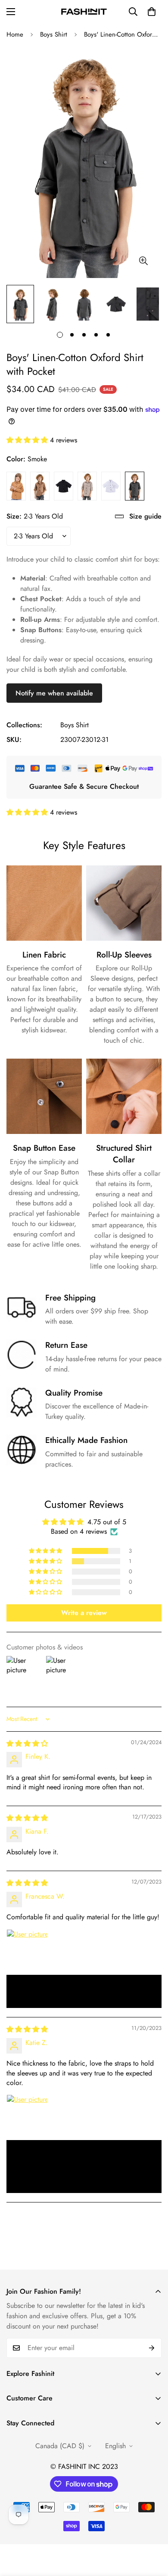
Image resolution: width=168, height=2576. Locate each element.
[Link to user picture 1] (27, 1950)
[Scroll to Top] (152, 2530)
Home (15, 34)
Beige (40, 486)
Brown (16, 486)
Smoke (135, 486)
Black (64, 486)
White (111, 486)
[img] (27, 1744)
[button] (152, 12)
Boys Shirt (54, 34)
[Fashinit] (84, 12)
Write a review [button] (84, 1613)
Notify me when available (54, 693)
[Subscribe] (152, 2348)
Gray (87, 486)
